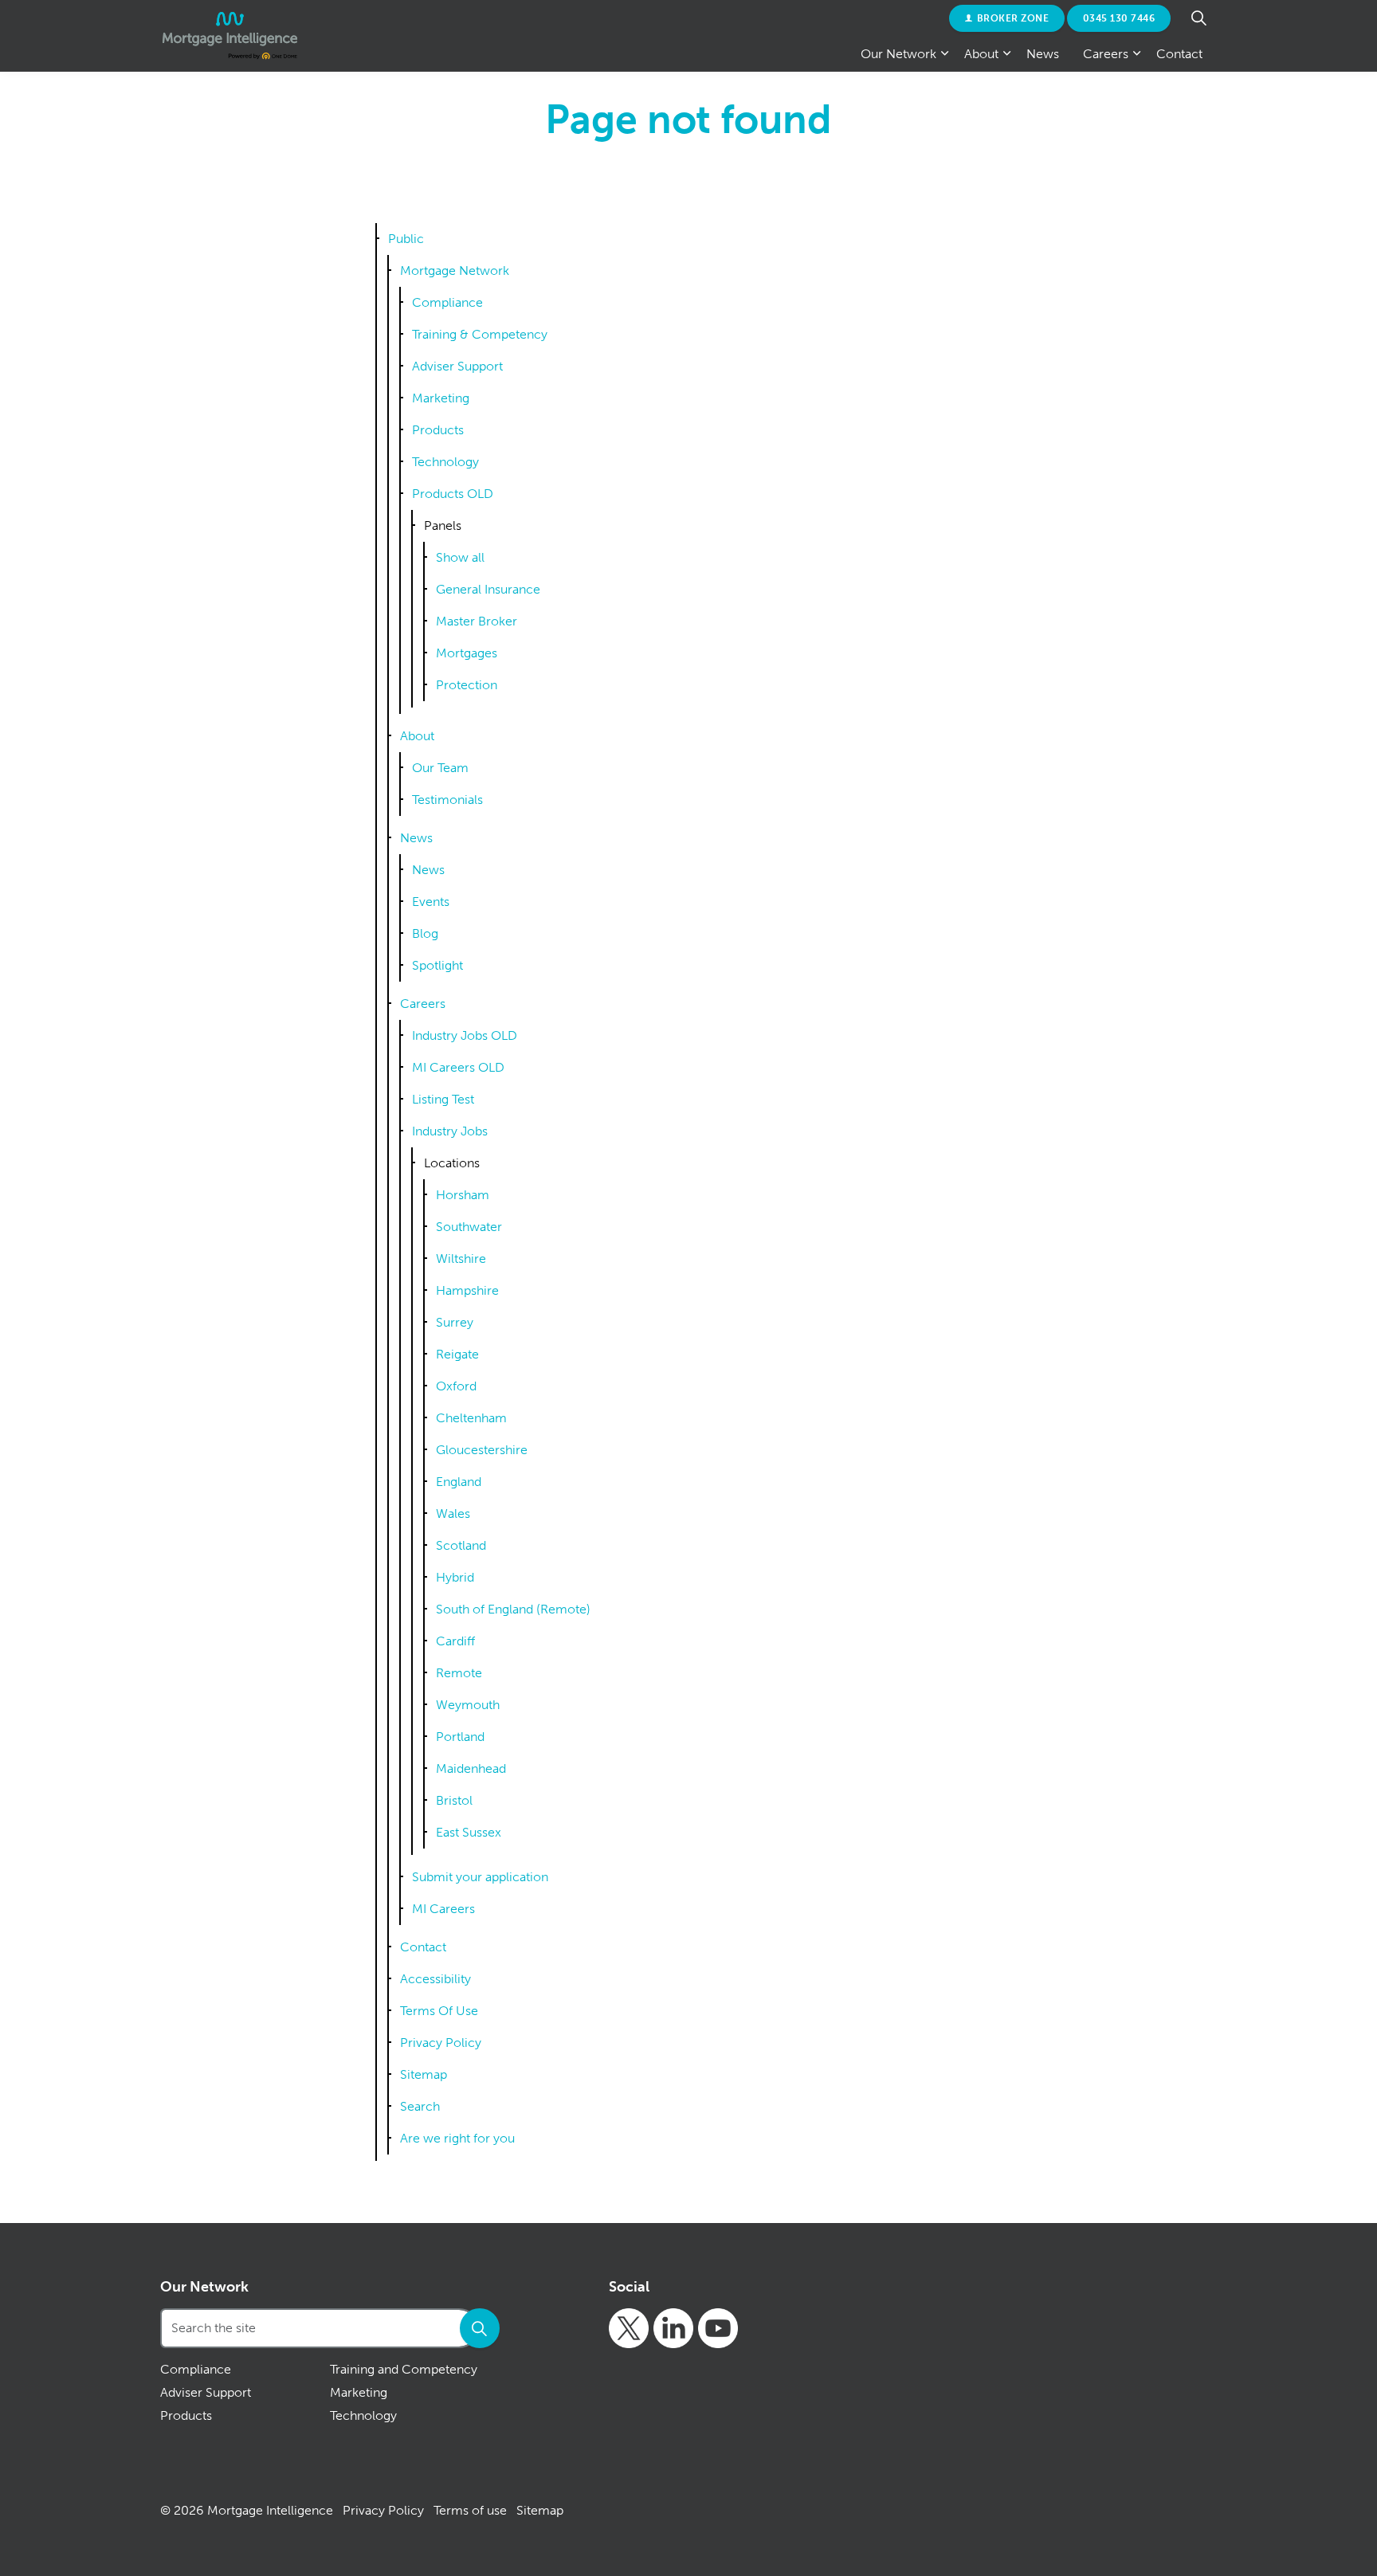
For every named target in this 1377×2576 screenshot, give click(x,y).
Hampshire (467, 1290)
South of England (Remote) (513, 1609)
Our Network (898, 54)
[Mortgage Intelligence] (230, 36)
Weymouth (468, 1705)
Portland (460, 1737)
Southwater (469, 1227)
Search (420, 2106)
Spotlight (437, 965)
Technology (445, 462)
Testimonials (447, 800)
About (981, 54)
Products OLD (453, 494)
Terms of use (470, 2510)
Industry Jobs (450, 1131)
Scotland (461, 1545)
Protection (467, 685)
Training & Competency (480, 334)
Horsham (463, 1195)
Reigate (457, 1354)
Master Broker (477, 621)
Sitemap (424, 2074)
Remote (459, 1673)
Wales (453, 1513)
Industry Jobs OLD (465, 1035)
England (459, 1482)
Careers (1106, 54)
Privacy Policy (441, 2043)
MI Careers (443, 1909)
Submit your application (480, 1877)
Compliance (447, 302)
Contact (1179, 54)
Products (438, 430)
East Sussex (469, 1832)
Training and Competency (404, 2369)
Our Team (440, 768)
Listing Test (443, 1099)
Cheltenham (471, 1418)
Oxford (456, 1386)
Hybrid (455, 1577)
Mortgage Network (455, 271)
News (1043, 54)
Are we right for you (457, 2138)
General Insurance (488, 589)
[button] (480, 2328)
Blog (425, 933)
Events (431, 902)
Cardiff (455, 1641)
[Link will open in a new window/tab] (629, 2328)
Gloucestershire (482, 1450)
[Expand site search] (1198, 18)
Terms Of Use (439, 2011)
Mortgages (467, 653)
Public (406, 239)
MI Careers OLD (458, 1067)
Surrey (455, 1322)
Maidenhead (471, 1768)
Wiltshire (461, 1259)
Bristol (454, 1800)
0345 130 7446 (1119, 18)
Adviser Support (457, 366)
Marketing (441, 398)
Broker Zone (1013, 18)
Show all (460, 557)
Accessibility (435, 1979)
